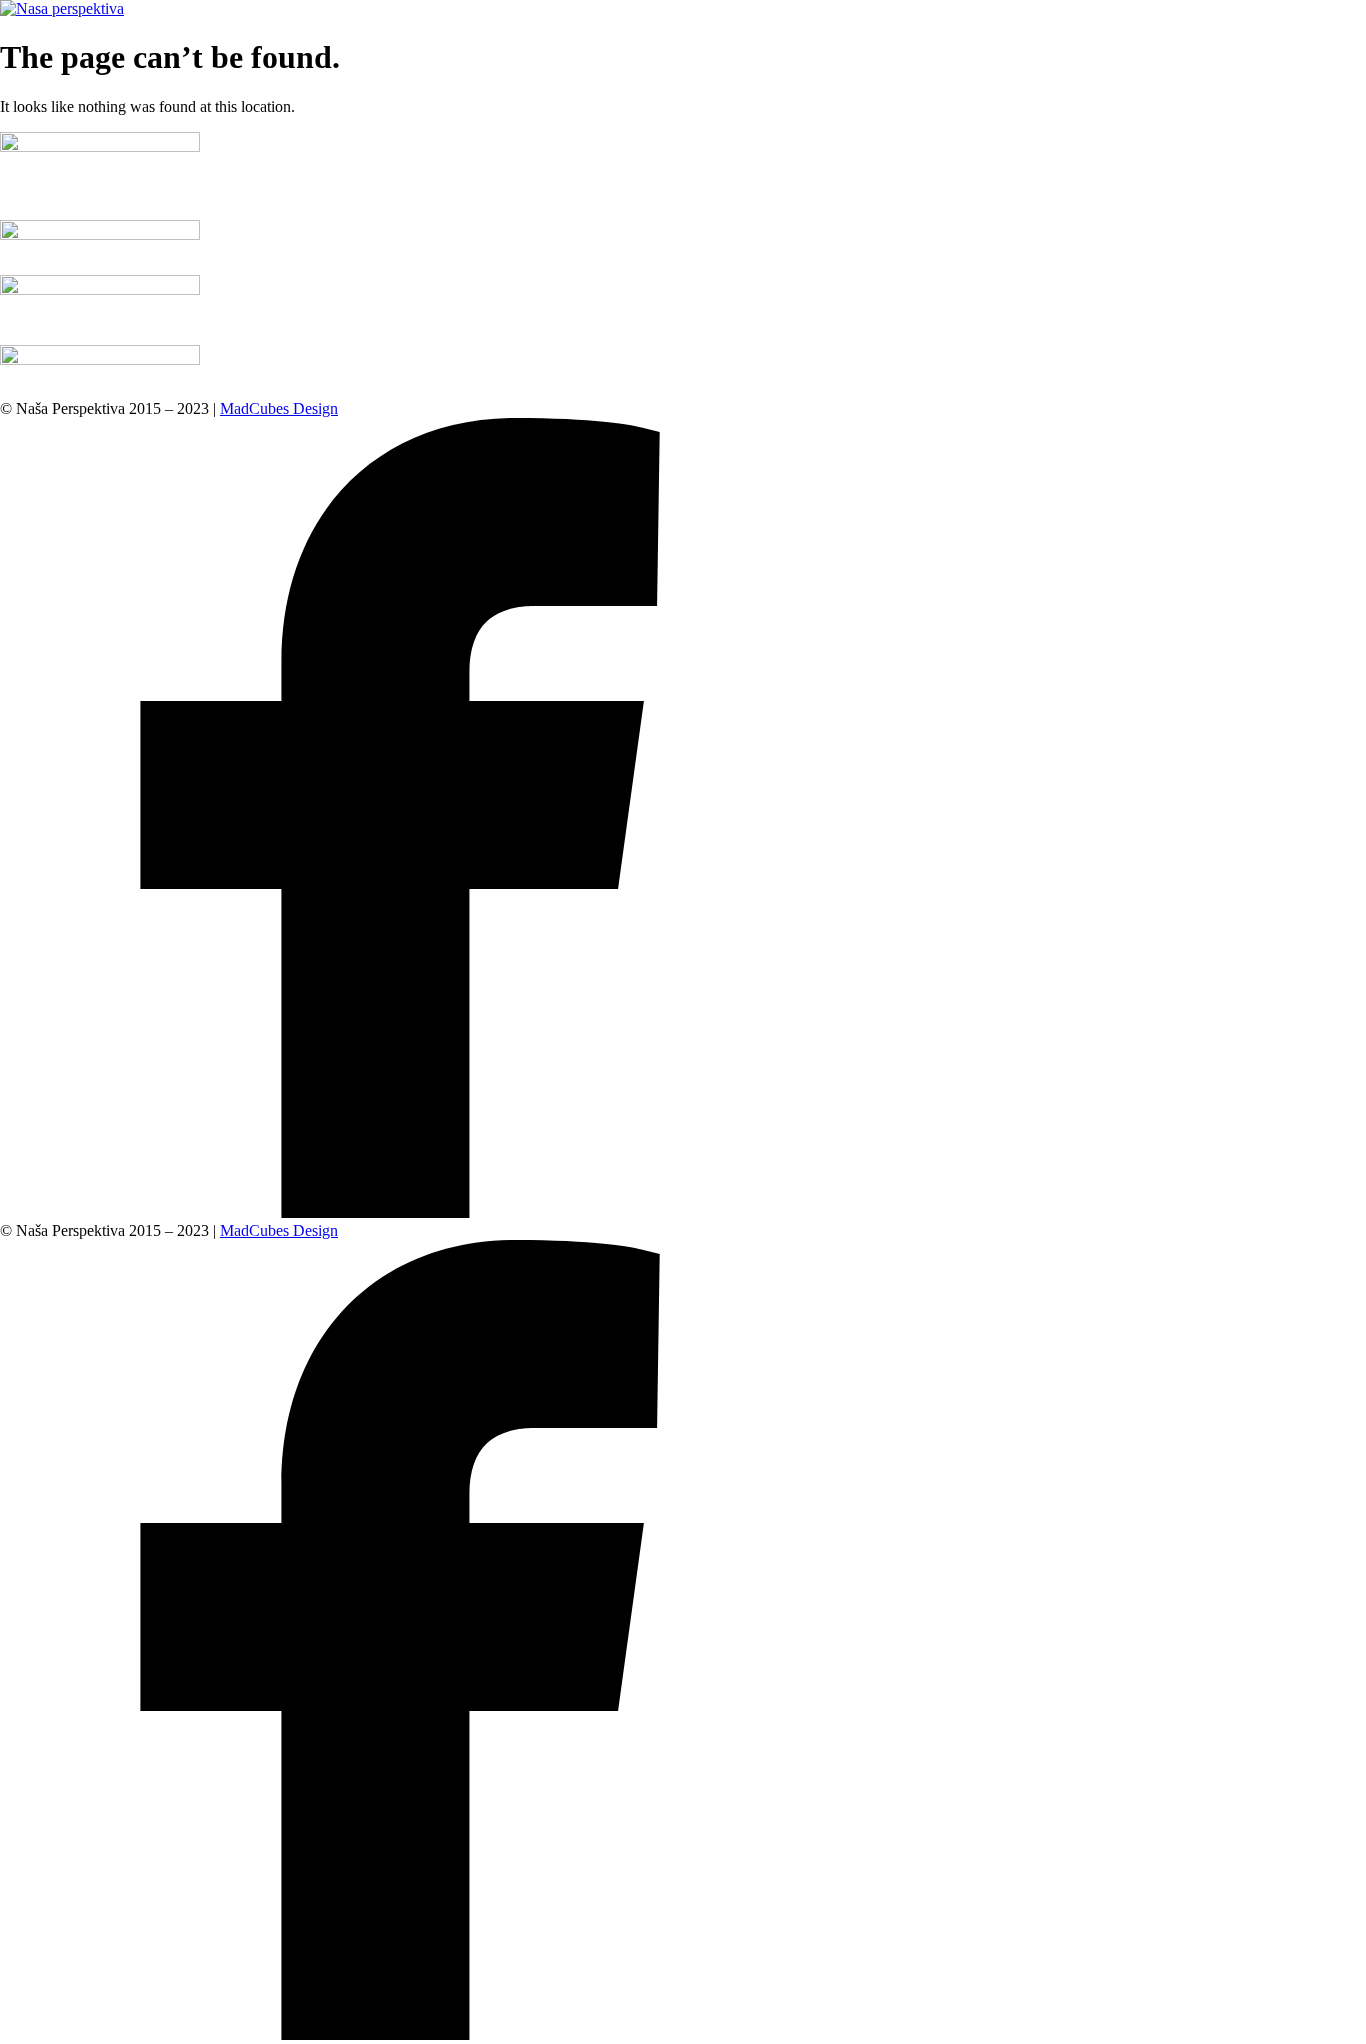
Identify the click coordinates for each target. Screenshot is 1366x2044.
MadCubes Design (279, 408)
